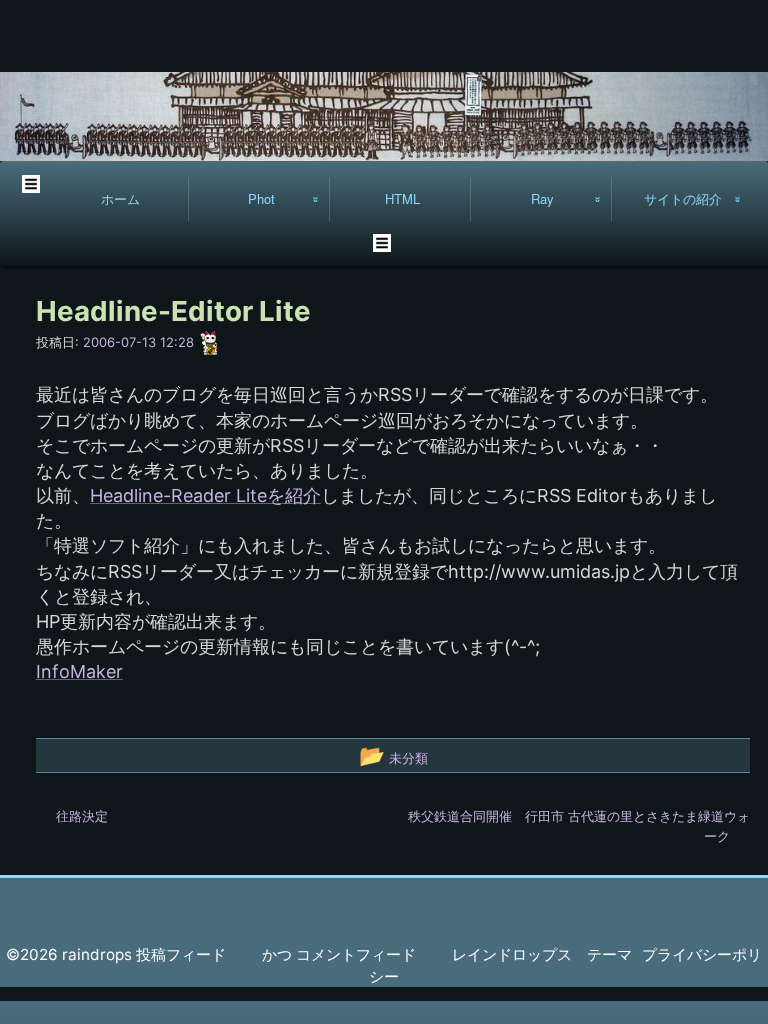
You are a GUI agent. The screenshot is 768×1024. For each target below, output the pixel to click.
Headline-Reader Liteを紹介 (205, 495)
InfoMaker (79, 671)
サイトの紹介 (683, 198)
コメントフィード (356, 954)
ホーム (120, 198)
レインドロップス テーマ (542, 954)
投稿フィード (181, 954)
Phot (261, 198)
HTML (402, 198)
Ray (542, 198)
